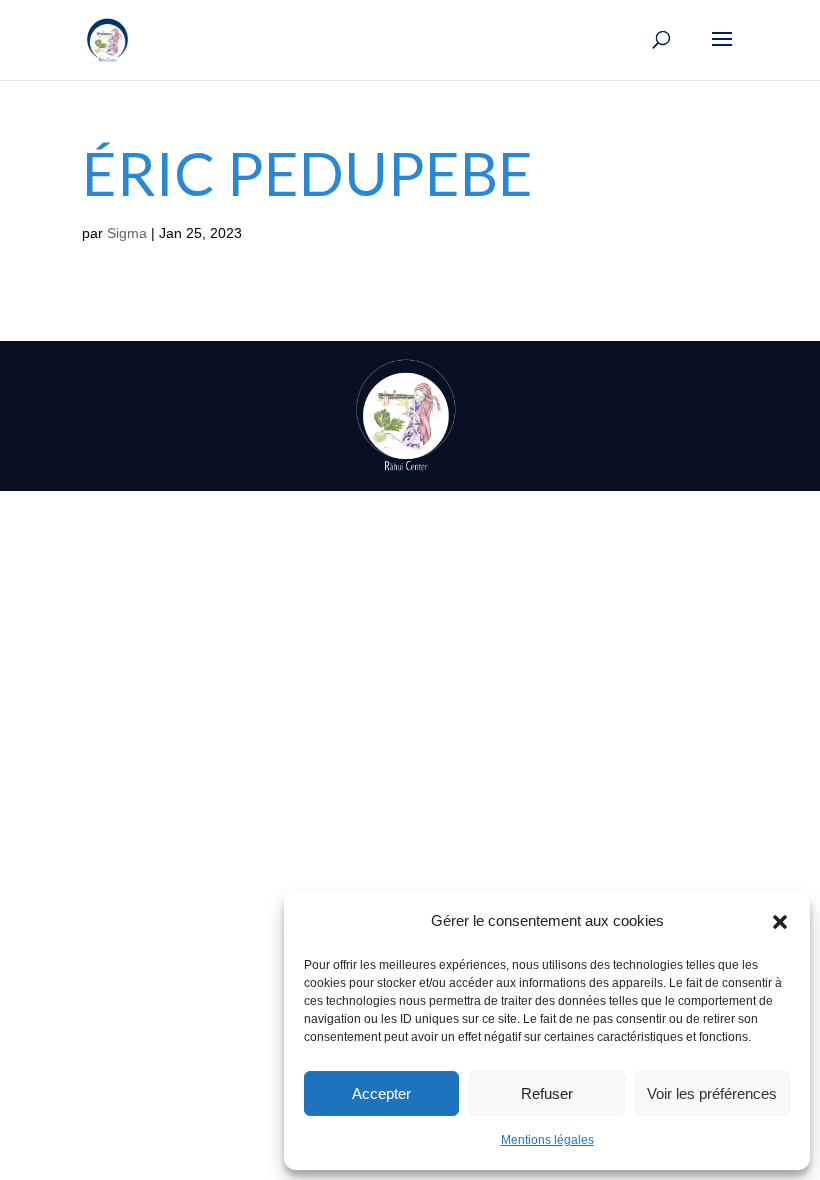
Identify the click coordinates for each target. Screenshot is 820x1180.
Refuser (547, 1093)
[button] (780, 922)
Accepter (381, 1093)
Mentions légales (547, 1140)
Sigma (127, 233)
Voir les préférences (712, 1093)
